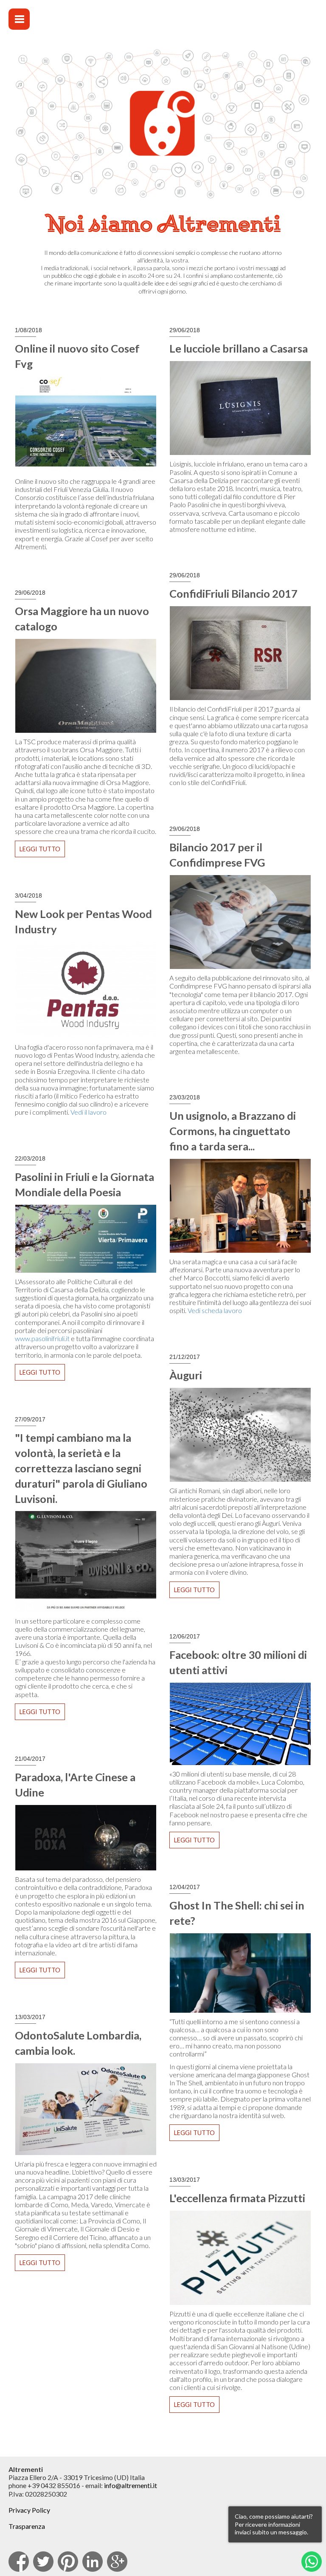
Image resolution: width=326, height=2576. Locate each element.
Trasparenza (27, 2526)
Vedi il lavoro (89, 1112)
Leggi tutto (42, 851)
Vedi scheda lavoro (215, 1310)
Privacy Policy (29, 2510)
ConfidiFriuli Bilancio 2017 (233, 593)
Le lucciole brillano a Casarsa (239, 348)
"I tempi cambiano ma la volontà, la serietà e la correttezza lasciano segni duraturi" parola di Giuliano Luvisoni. (81, 1468)
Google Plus (117, 2562)
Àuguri (186, 1375)
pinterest (68, 2562)
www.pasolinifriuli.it (42, 1338)
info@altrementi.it (131, 2485)
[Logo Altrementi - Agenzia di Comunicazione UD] (239, 26)
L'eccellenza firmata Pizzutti (237, 2198)
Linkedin (93, 2562)
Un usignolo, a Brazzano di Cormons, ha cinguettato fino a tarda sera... (233, 1131)
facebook (19, 2562)
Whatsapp (312, 2562)
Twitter (43, 2562)
